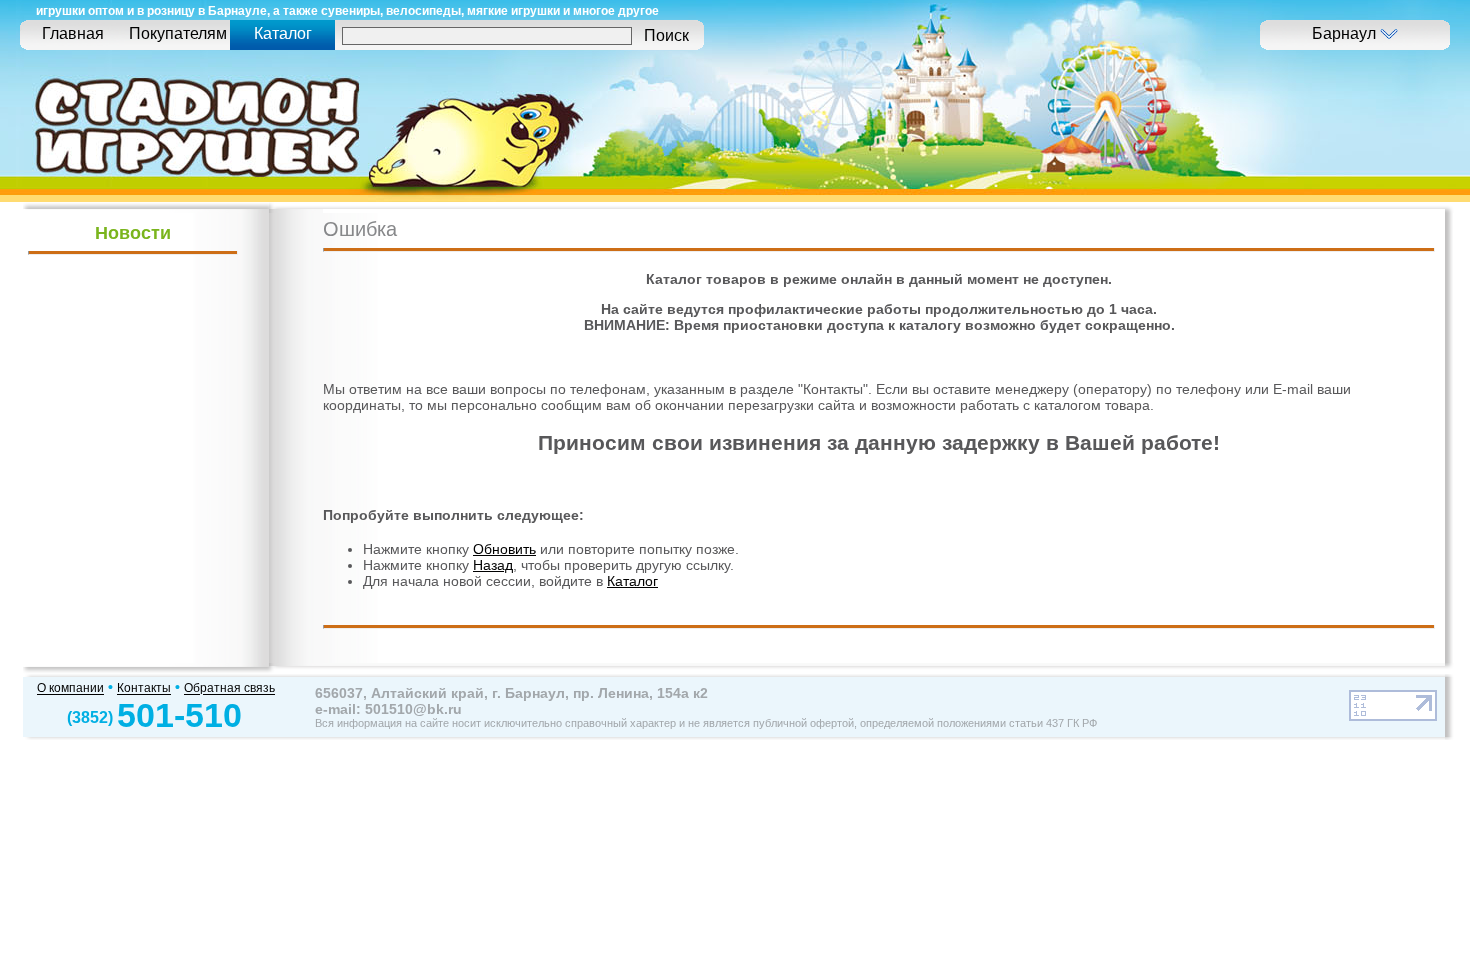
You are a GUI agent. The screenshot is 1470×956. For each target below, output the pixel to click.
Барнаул (1346, 33)
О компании (70, 689)
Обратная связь (229, 689)
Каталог (632, 581)
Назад (493, 565)
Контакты (144, 689)
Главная (73, 33)
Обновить (504, 549)
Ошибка (360, 229)
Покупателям (178, 33)
